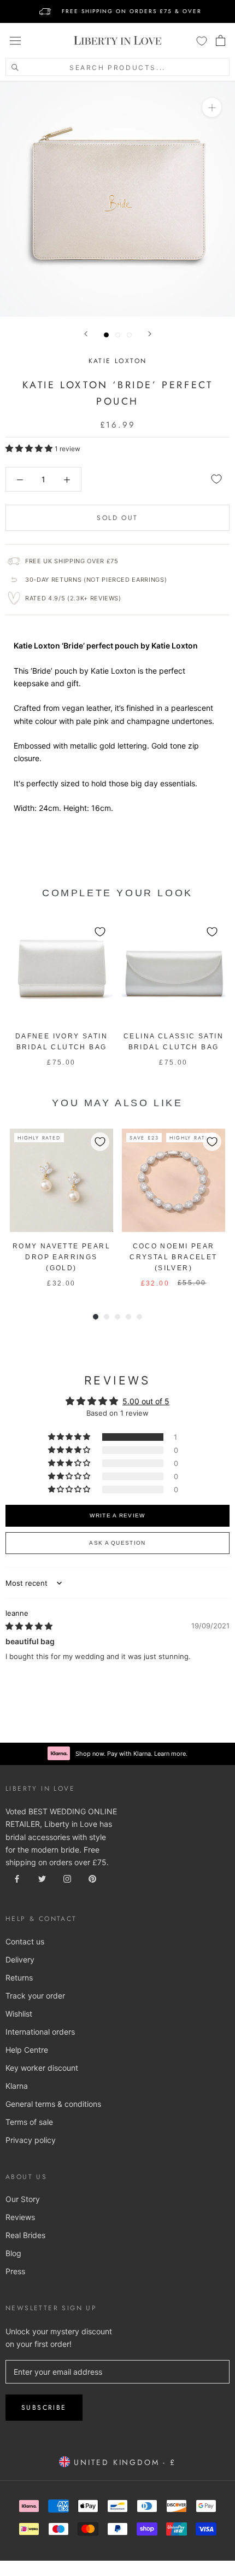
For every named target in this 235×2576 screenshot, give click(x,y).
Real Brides (25, 2235)
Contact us (25, 1941)
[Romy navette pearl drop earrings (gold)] (61, 1180)
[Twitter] (42, 1878)
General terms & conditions (53, 2104)
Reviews (20, 2217)
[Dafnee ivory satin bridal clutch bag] (61, 970)
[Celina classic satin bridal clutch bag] (174, 970)
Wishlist (19, 2014)
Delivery (20, 1959)
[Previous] (86, 334)
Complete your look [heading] (117, 893)
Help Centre (27, 2050)
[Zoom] (212, 107)
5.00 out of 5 (146, 1401)
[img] (29, 1626)
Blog (13, 2253)
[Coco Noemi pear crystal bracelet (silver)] (174, 1180)
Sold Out (117, 518)
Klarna (17, 2086)
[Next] (150, 334)
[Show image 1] (106, 335)
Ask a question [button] (117, 1543)
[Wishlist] (202, 40)
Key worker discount (42, 2068)
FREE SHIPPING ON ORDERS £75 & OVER (132, 11)
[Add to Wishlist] (216, 479)
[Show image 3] (129, 335)
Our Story (23, 2199)
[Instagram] (67, 1878)
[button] (30, 448)
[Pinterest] (92, 1878)
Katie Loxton (118, 361)
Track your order (35, 1996)
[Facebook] (17, 1878)
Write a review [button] (117, 1515)
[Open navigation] (15, 40)
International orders (40, 2032)
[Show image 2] (118, 335)
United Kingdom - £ (123, 2462)
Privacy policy (31, 2140)
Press (15, 2271)
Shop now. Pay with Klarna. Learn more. (131, 1754)
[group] (61, 993)
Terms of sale (29, 2122)
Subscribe (44, 2408)
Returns (19, 1978)
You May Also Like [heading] (117, 1103)
